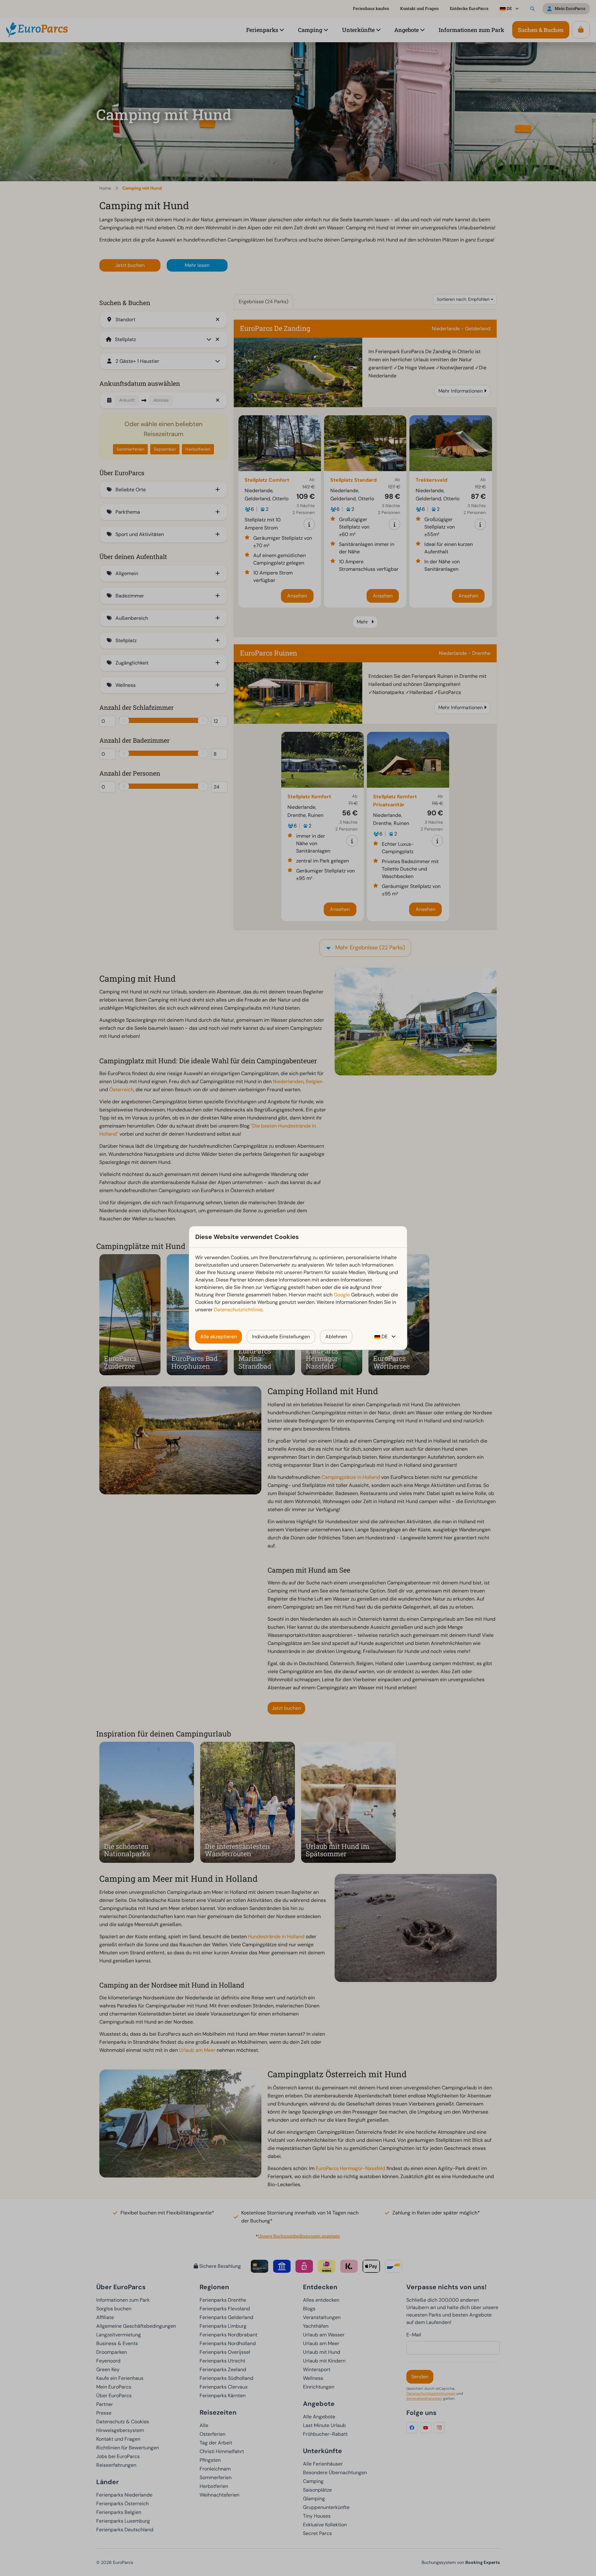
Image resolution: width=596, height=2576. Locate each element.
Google (342, 1295)
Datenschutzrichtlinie (238, 1310)
